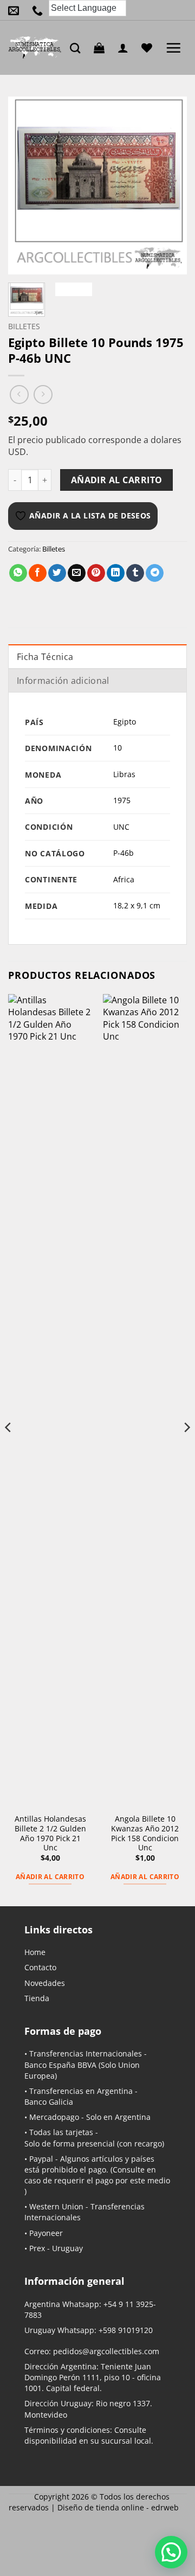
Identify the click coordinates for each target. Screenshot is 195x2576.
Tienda (37, 1998)
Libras (124, 774)
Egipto (125, 722)
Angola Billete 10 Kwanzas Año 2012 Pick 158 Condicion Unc (145, 1833)
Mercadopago (54, 2117)
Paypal (41, 2159)
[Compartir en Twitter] (57, 573)
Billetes (24, 326)
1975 (122, 800)
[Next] (170, 185)
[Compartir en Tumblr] (135, 573)
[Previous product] (43, 395)
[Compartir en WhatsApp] (18, 573)
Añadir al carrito (117, 480)
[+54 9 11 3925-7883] (40, 10)
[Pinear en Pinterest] (96, 573)
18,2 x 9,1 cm (137, 905)
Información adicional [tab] (63, 681)
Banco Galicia (49, 2102)
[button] (102, 48)
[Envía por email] (77, 573)
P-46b (123, 853)
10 (118, 748)
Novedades (45, 1983)
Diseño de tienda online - (118, 2507)
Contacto (40, 1967)
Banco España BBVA (60, 2065)
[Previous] (25, 185)
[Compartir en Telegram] (155, 573)
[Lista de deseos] (149, 48)
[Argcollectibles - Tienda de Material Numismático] (35, 48)
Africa (124, 879)
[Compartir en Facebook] (38, 573)
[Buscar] (78, 48)
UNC (121, 827)
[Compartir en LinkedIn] (116, 573)
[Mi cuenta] (126, 48)
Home (35, 1952)
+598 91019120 (126, 2330)
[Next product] (19, 395)
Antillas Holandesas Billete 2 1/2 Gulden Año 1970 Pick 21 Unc (50, 1833)
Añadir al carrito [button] (50, 1877)
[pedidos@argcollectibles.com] (16, 10)
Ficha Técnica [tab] (45, 657)
